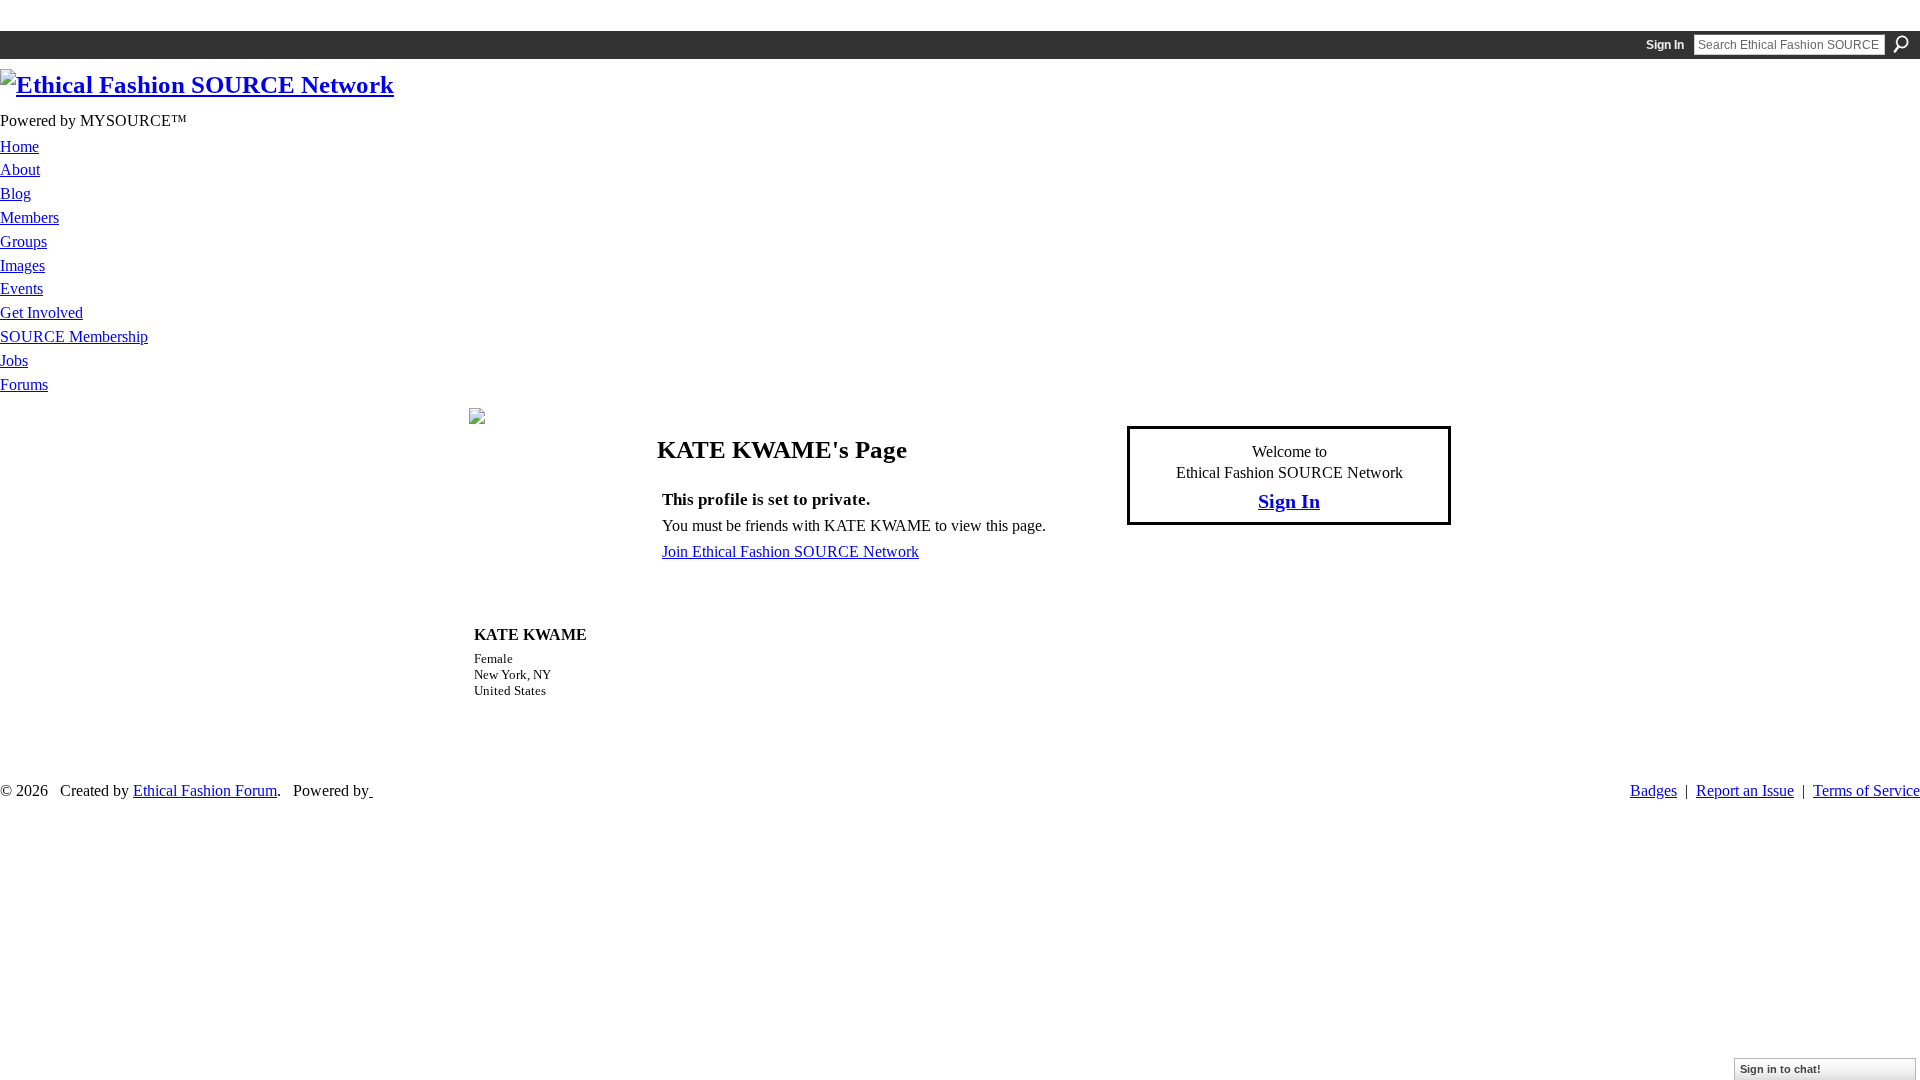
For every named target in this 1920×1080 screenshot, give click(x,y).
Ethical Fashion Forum (205, 790)
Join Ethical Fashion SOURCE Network (790, 551)
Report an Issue (1745, 790)
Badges (1653, 790)
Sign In (1665, 45)
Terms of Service (1866, 790)
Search (1901, 44)
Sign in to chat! (1780, 1069)
